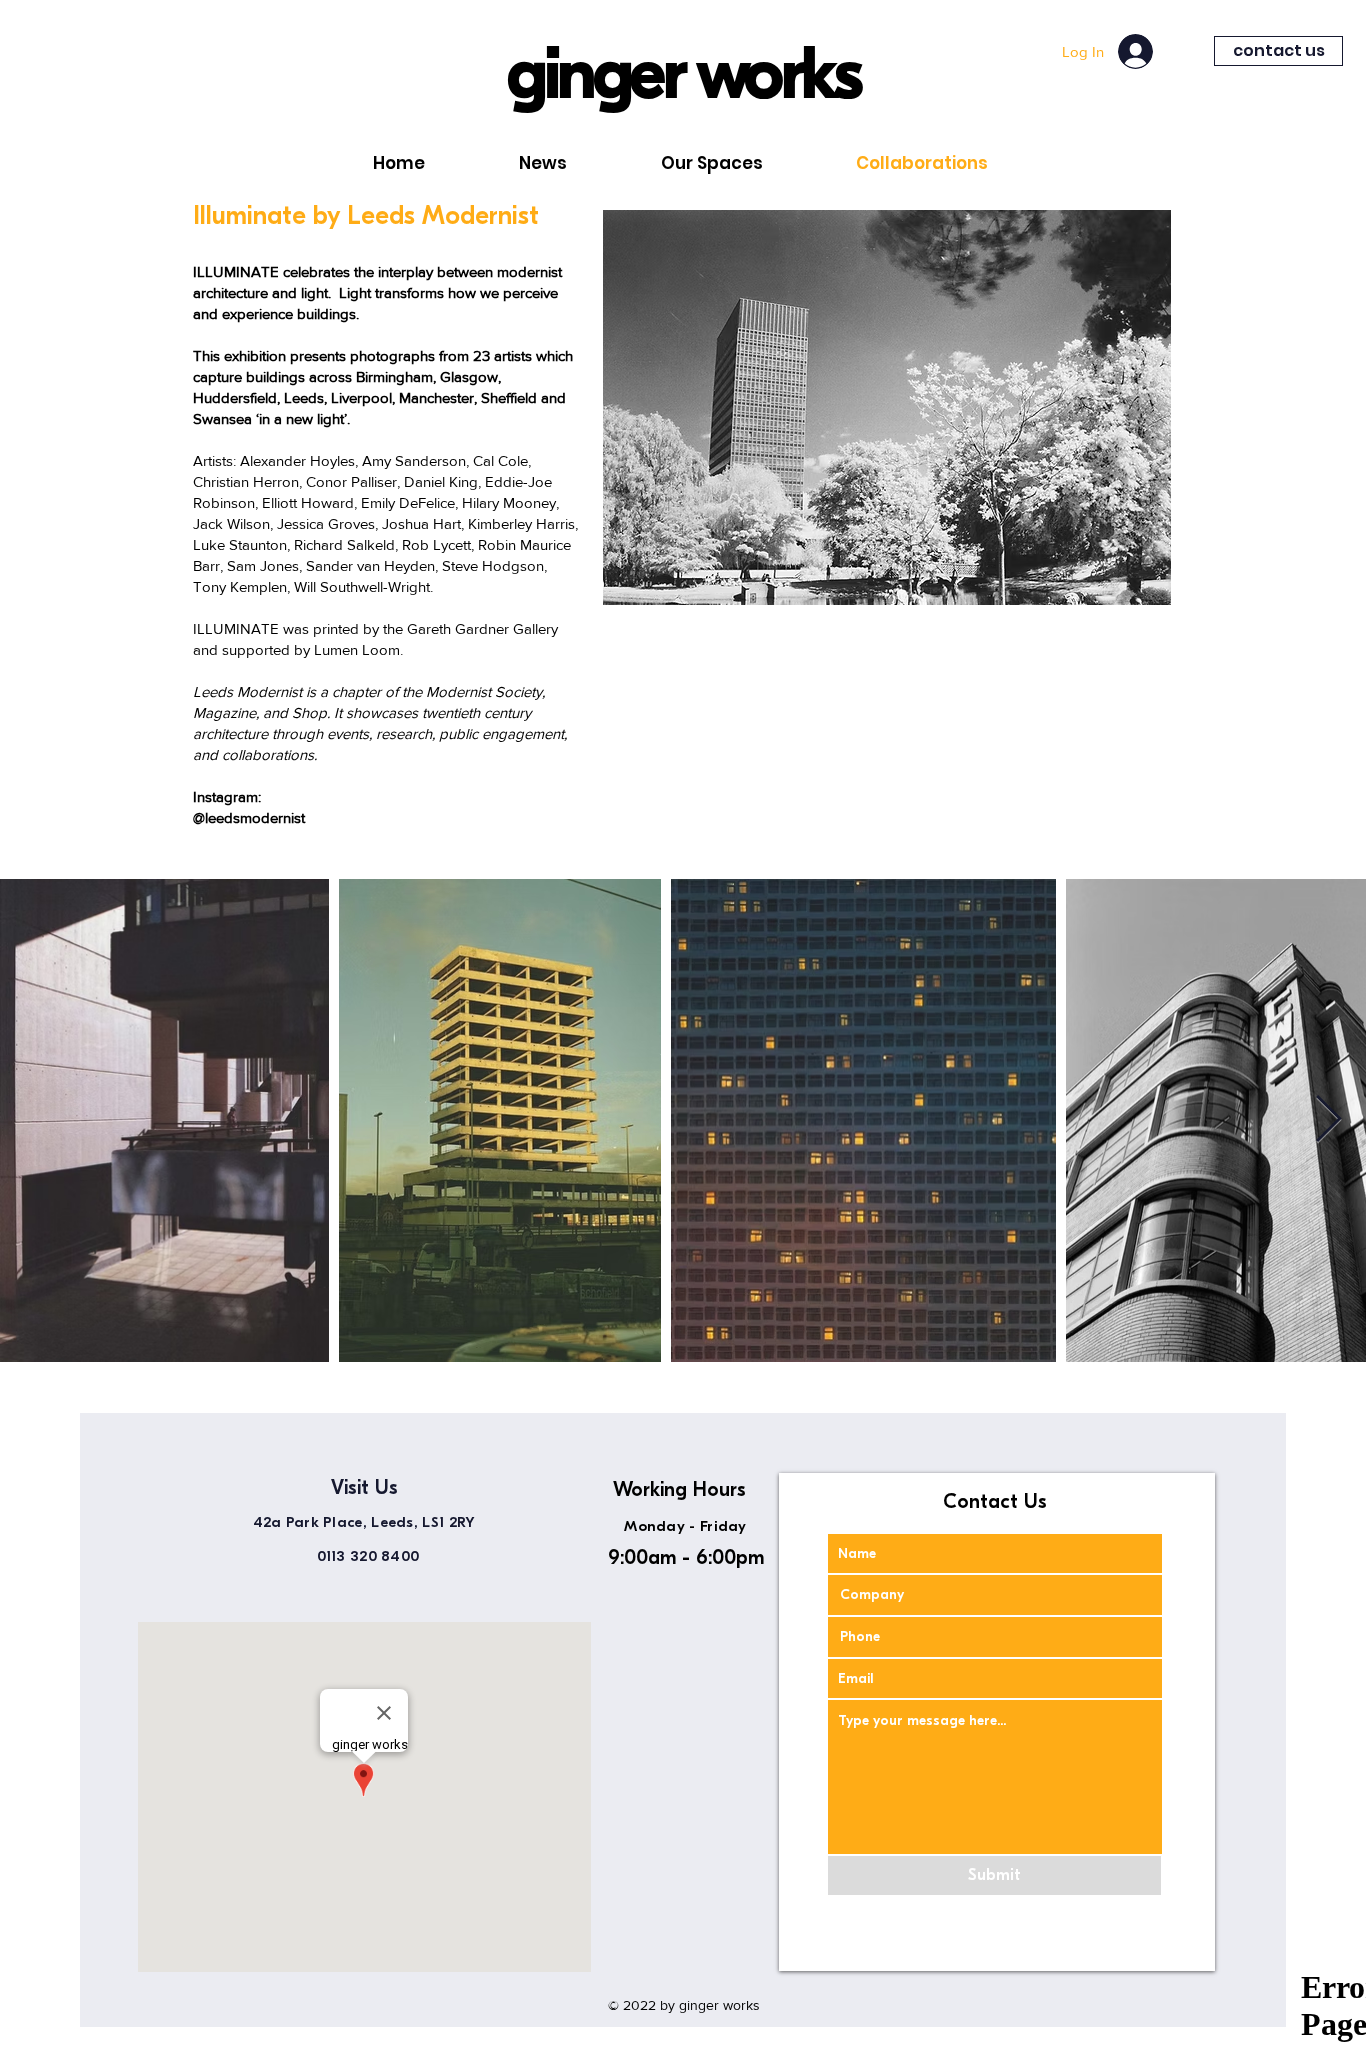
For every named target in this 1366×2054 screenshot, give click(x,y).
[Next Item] (1328, 1120)
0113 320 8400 (373, 1556)
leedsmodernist (255, 817)
